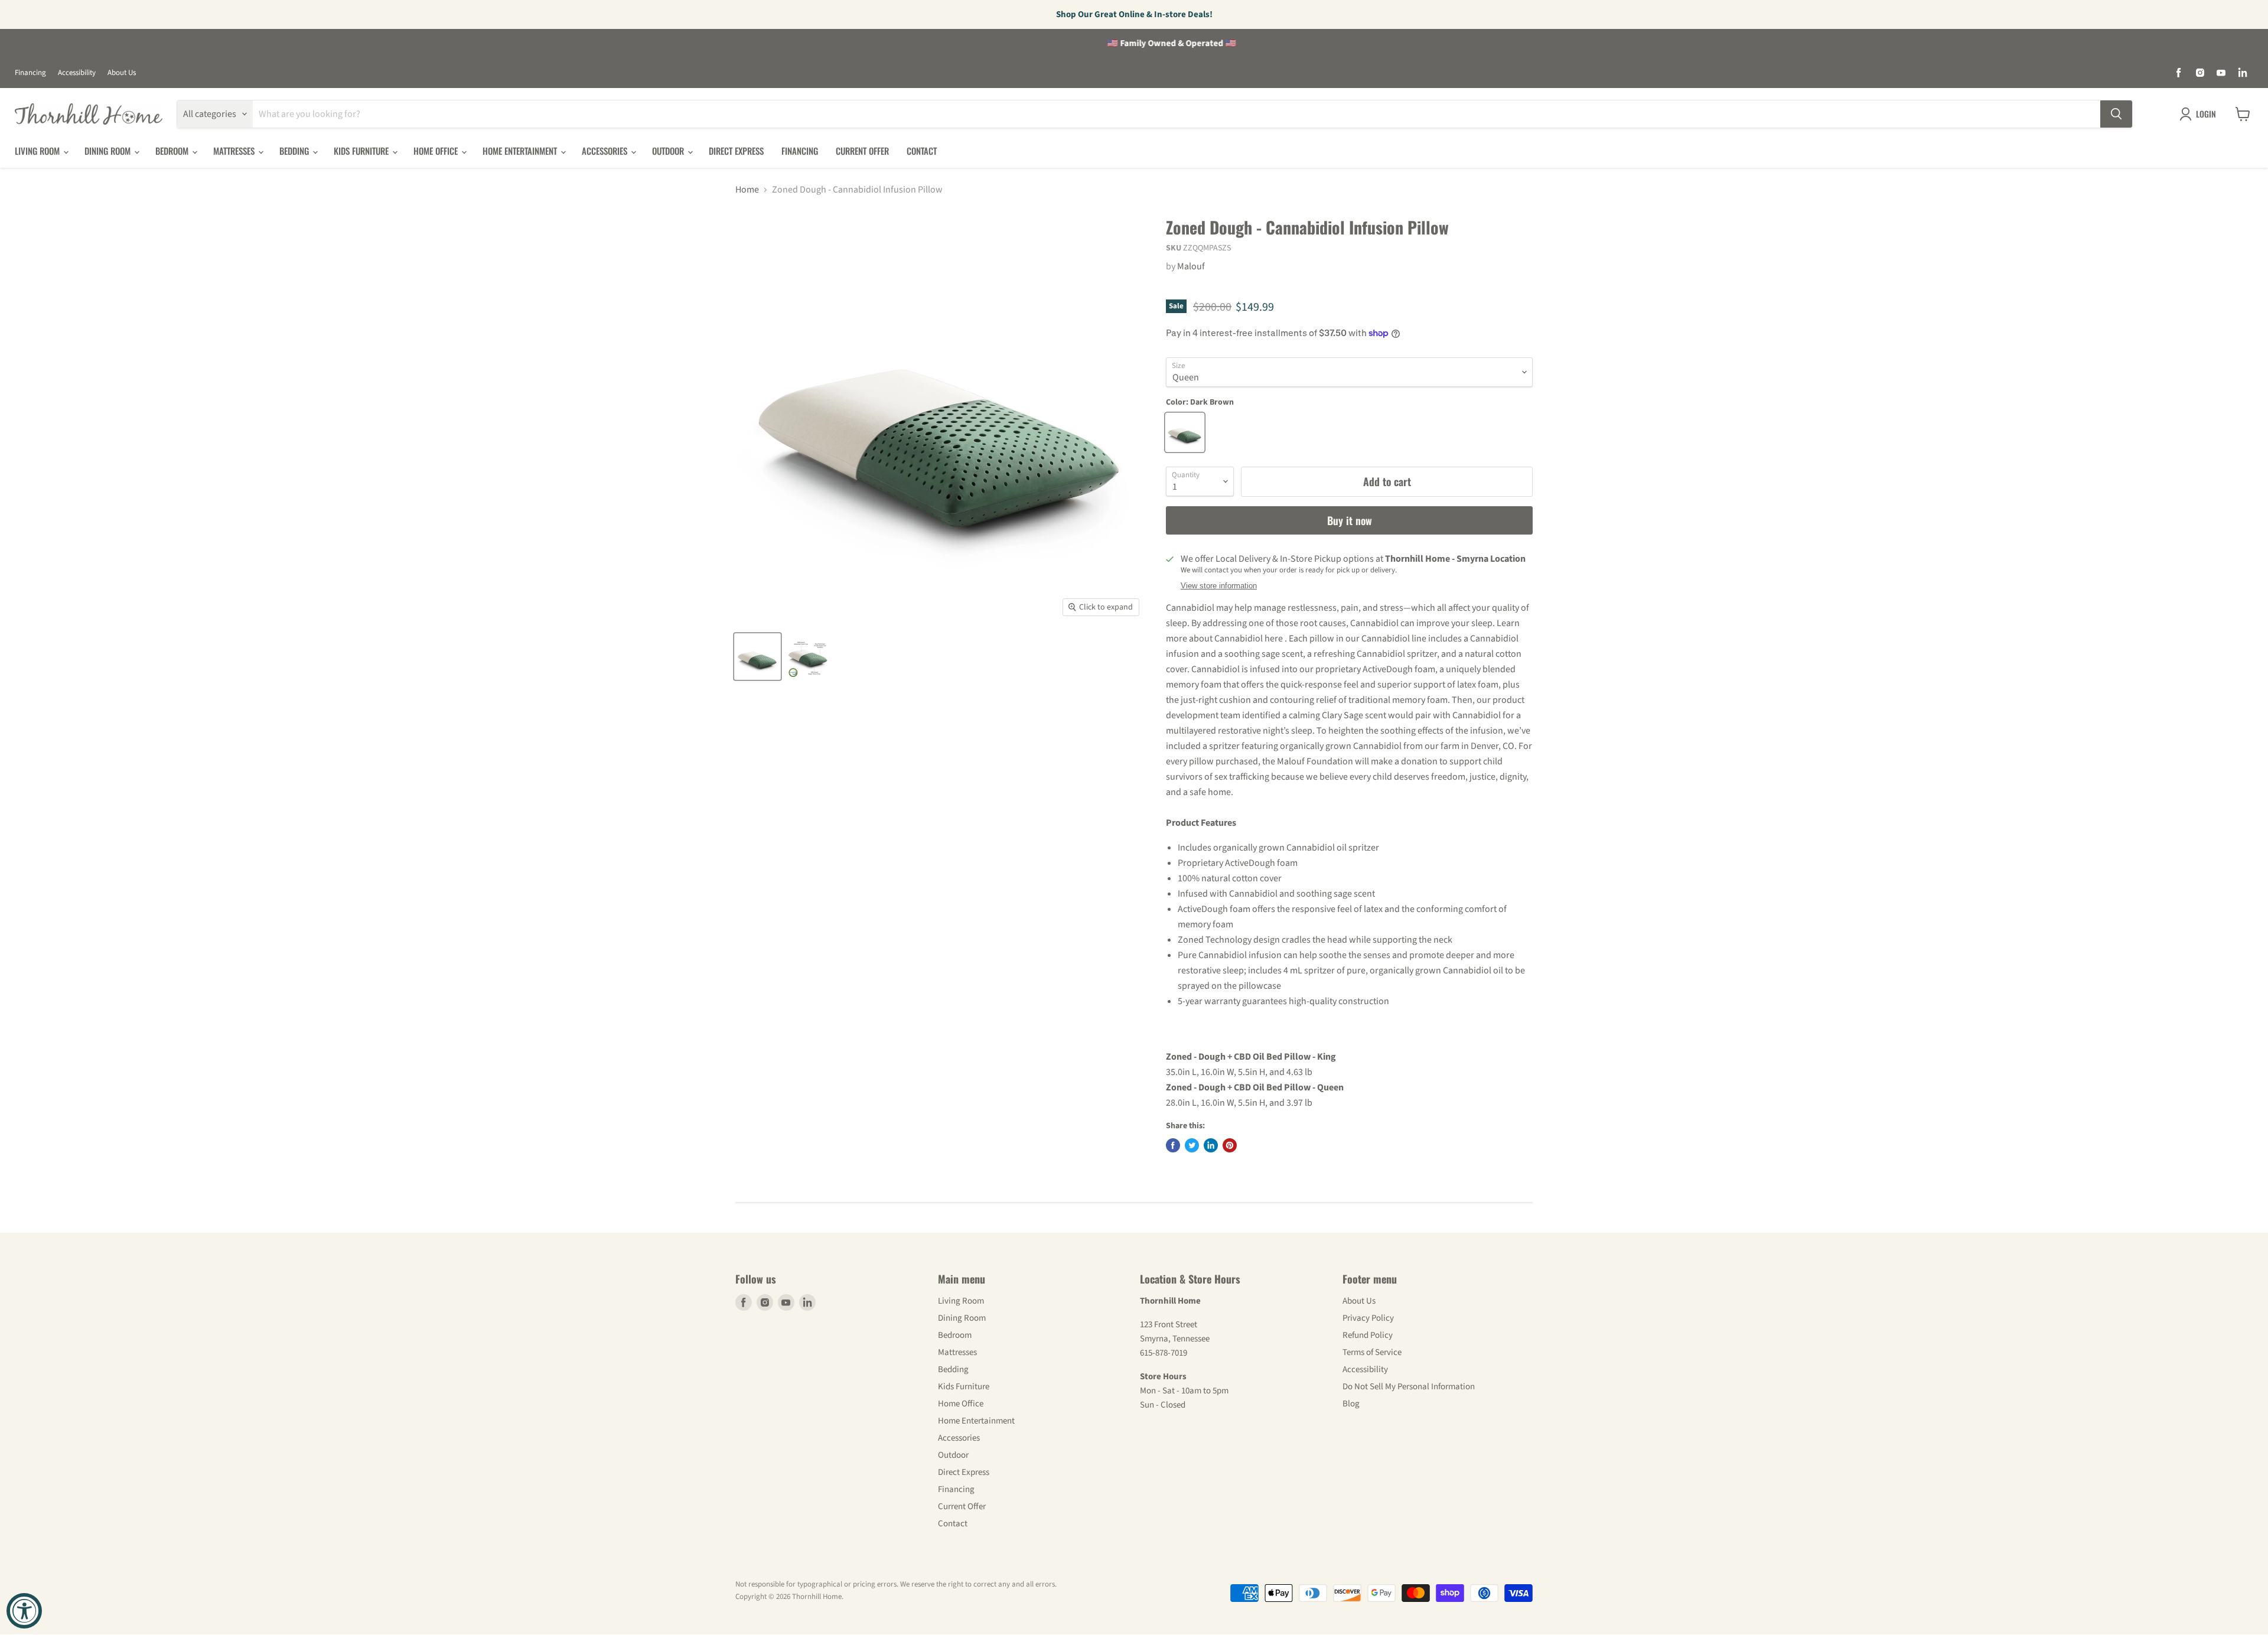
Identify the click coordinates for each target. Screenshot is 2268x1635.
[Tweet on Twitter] (1192, 1145)
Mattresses (235, 151)
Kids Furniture (362, 151)
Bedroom (173, 151)
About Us (122, 73)
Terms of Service (1372, 1352)
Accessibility (77, 73)
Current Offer (862, 151)
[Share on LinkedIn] (1211, 1145)
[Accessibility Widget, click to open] (24, 1611)
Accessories (606, 151)
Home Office (437, 151)
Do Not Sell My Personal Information (1409, 1387)
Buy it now (1350, 520)
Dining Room (109, 151)
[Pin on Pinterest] (1230, 1145)
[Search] (2116, 114)
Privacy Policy (1368, 1318)
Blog (1351, 1404)
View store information (1219, 586)
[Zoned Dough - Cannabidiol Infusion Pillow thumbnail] (757, 657)
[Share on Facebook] (1173, 1145)
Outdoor (669, 151)
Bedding (295, 151)
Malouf (1191, 266)
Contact (922, 151)
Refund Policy (1368, 1335)
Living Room (38, 151)
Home (747, 190)
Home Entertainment (521, 151)
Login (2206, 114)
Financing (30, 73)
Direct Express (736, 151)
